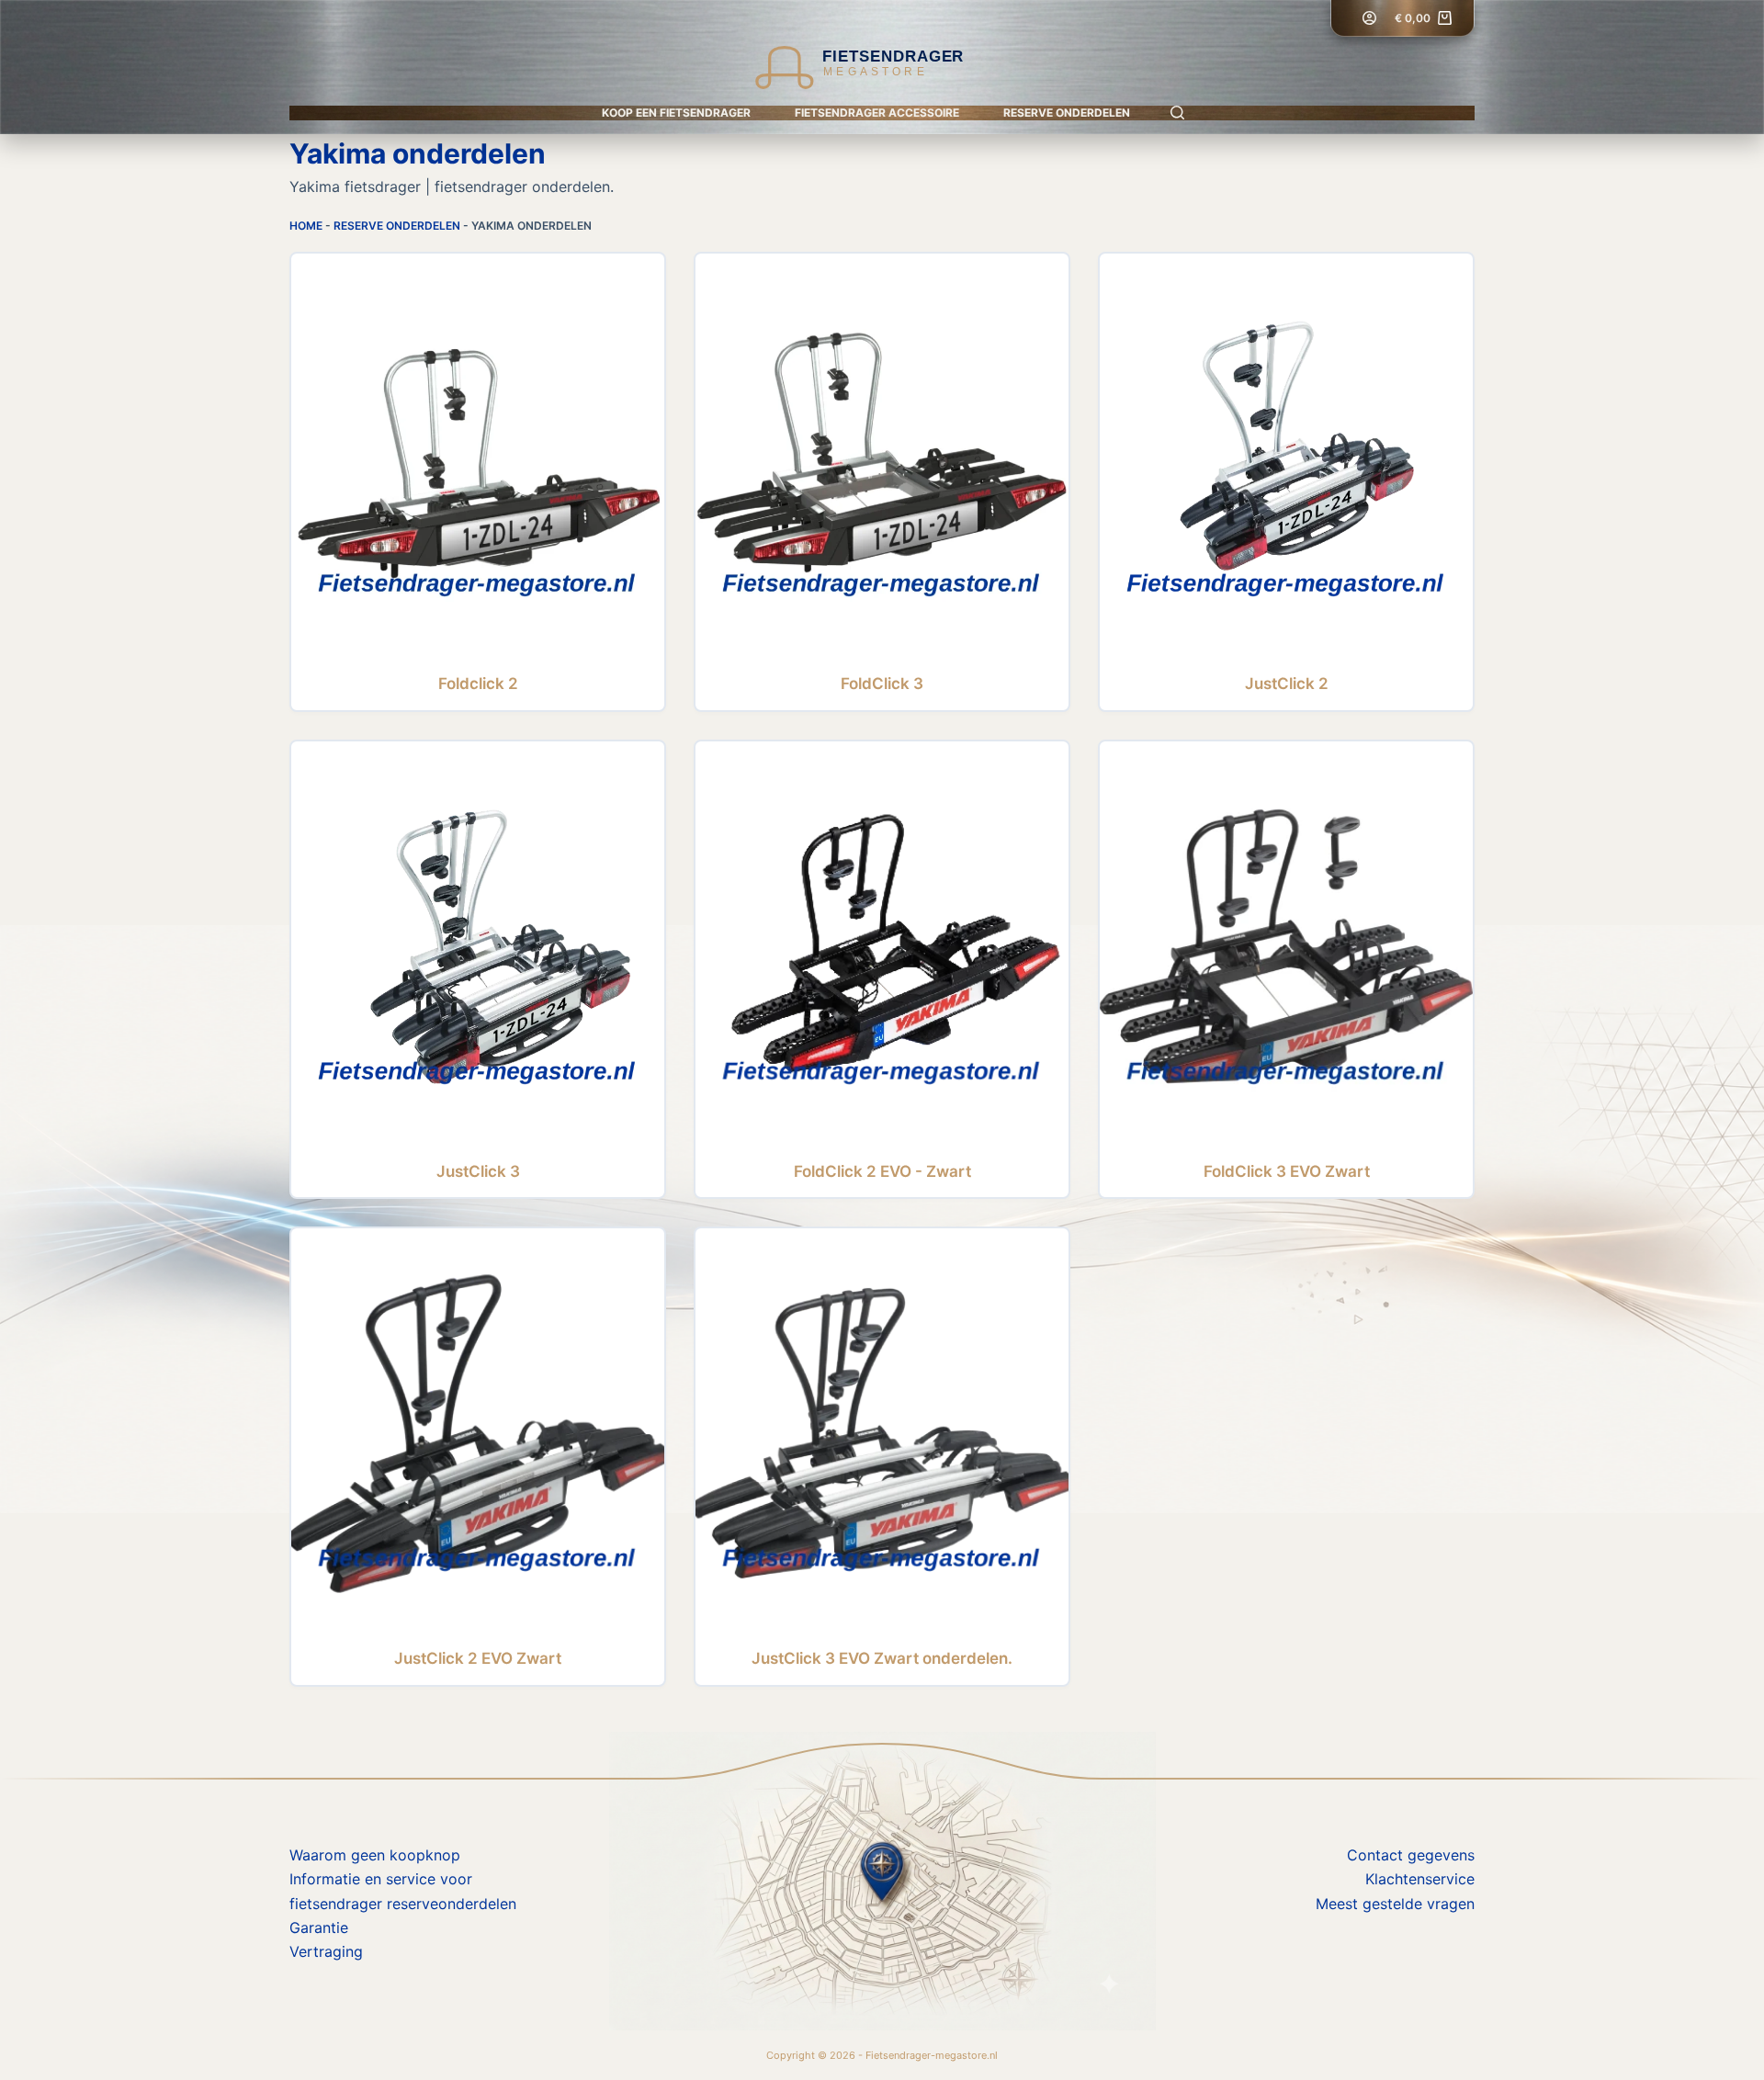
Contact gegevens (1411, 1855)
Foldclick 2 (478, 684)
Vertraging (326, 1951)
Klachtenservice (1420, 1879)
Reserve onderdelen (1067, 113)
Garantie (319, 1927)
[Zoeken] (1177, 113)
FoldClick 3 (882, 684)
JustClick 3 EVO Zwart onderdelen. (882, 1658)
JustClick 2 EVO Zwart (478, 1658)
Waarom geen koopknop (375, 1855)
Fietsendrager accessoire (877, 113)
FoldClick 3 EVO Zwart (1287, 1171)
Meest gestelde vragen (1395, 1904)
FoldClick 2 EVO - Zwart (882, 1171)
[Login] (1369, 18)
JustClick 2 (1287, 684)
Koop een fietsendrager (676, 113)
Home (306, 226)
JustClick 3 (478, 1171)
